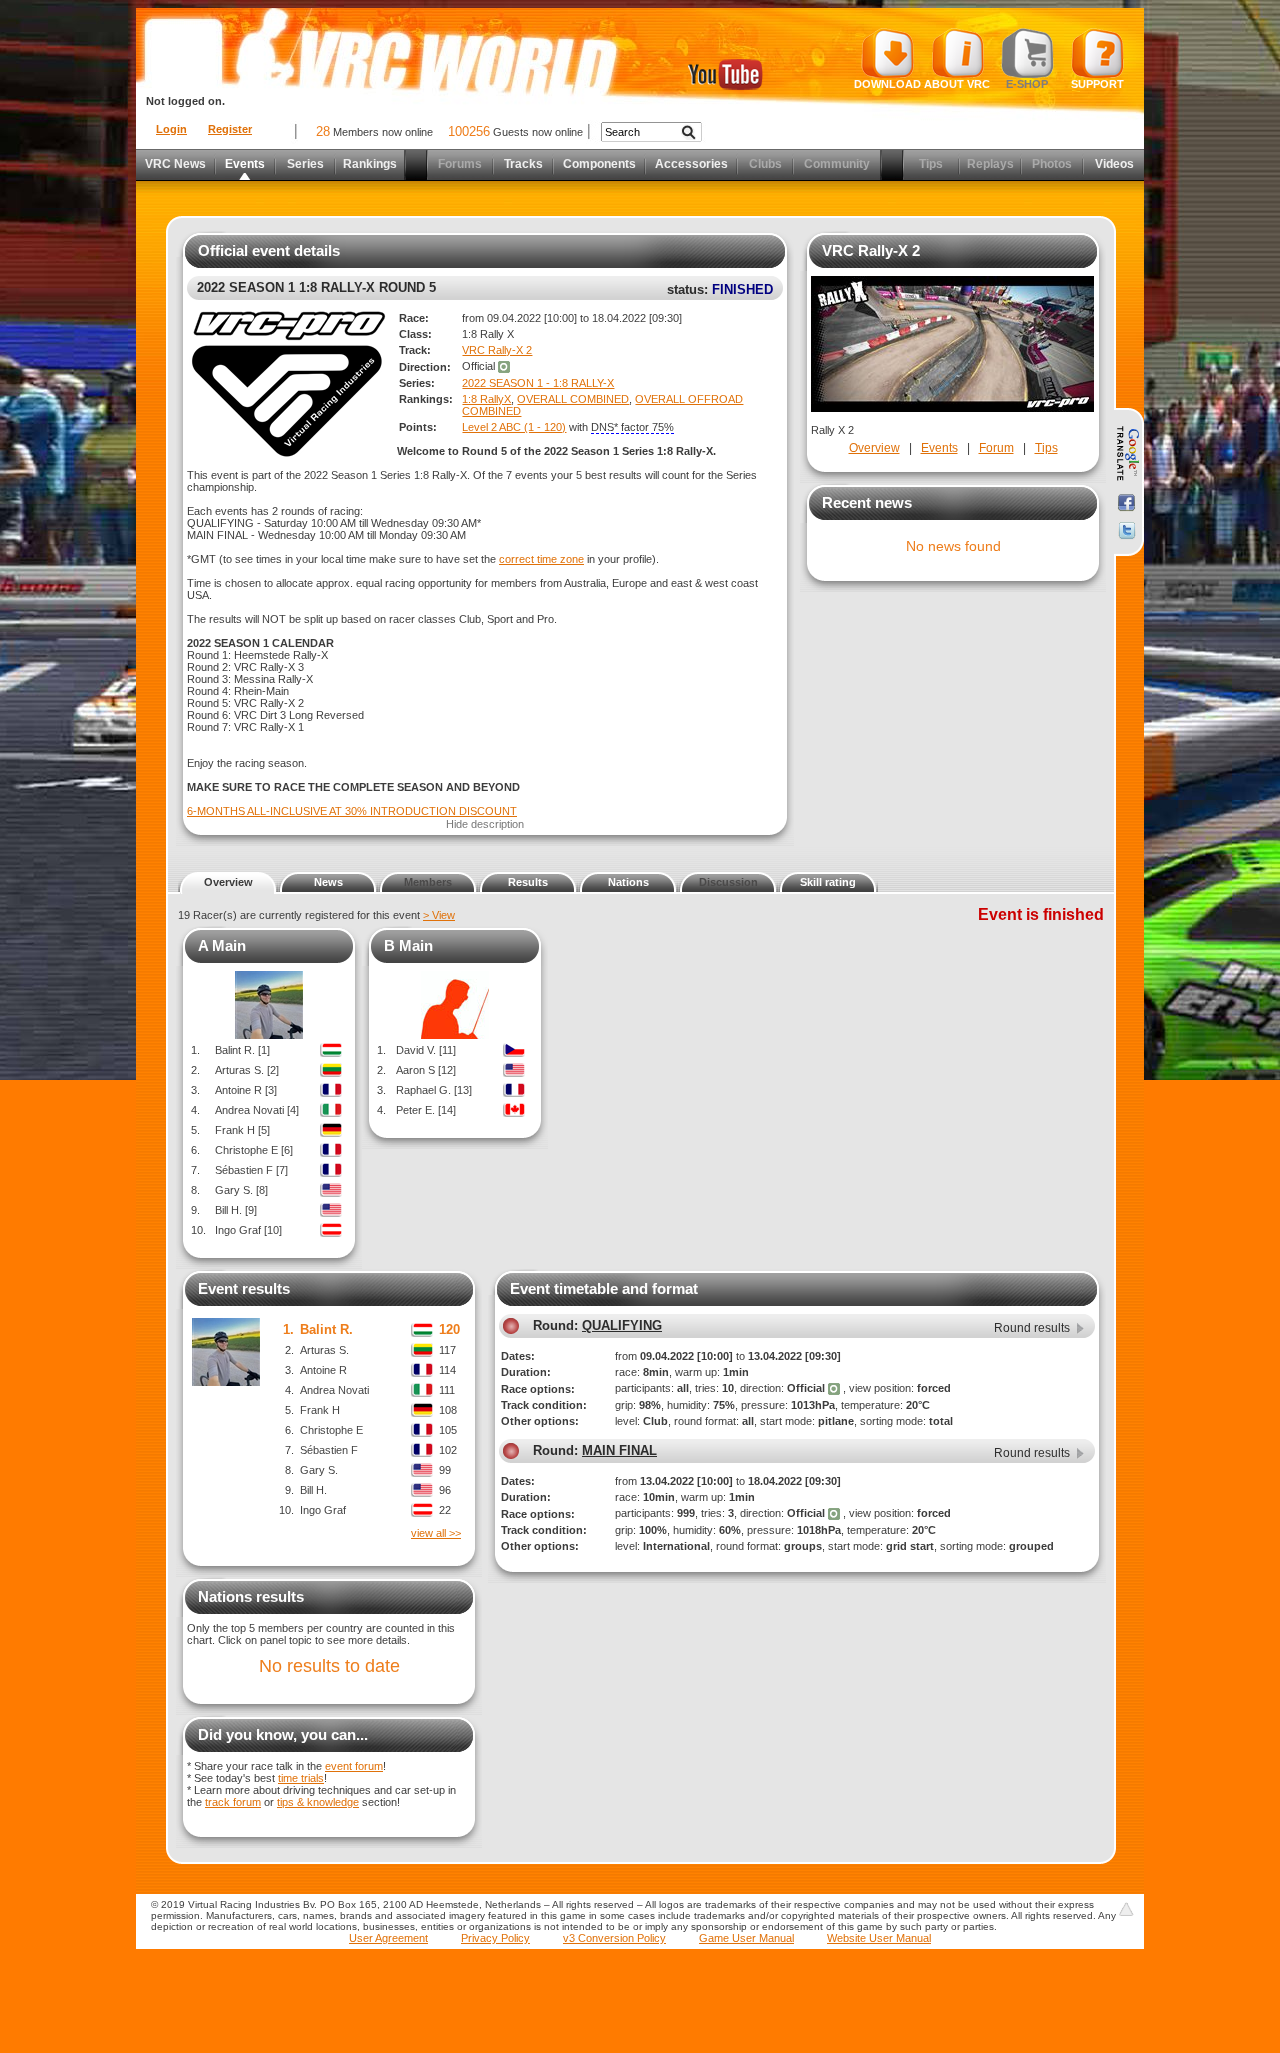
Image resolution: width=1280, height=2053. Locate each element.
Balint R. (326, 1329)
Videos (1114, 164)
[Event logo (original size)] (286, 456)
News (328, 882)
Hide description (485, 824)
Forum (996, 448)
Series (305, 164)
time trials (301, 1778)
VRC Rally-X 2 (497, 350)
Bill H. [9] (236, 1210)
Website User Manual (879, 1938)
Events (245, 164)
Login (171, 129)
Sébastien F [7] (251, 1170)
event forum (354, 1766)
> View (439, 915)
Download (887, 84)
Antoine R (323, 1370)
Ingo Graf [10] (248, 1230)
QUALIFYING (622, 1325)
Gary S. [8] (241, 1190)
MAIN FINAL (619, 1450)
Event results (244, 1288)
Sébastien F (329, 1450)
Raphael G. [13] (434, 1090)
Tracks (523, 164)
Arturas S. (324, 1350)
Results (528, 882)
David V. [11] (426, 1050)
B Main (408, 945)
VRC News (175, 164)
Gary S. (319, 1470)
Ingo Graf (323, 1510)
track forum (233, 1802)
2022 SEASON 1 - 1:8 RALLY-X (538, 383)
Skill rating (828, 882)
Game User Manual (746, 1938)
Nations (628, 882)
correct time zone (541, 559)
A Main (222, 945)
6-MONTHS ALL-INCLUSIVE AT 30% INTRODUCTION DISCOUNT (352, 811)
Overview (874, 448)
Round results (1032, 1328)
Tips (1046, 448)
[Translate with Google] (1126, 454)
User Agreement (388, 1938)
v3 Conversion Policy (614, 1938)
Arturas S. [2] (247, 1070)
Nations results (251, 1596)
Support (1097, 84)
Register (230, 129)
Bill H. (313, 1490)
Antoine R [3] (246, 1090)
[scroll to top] (1126, 1909)
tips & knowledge (318, 1802)
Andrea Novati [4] (257, 1110)
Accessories (691, 164)
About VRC (957, 84)
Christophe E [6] (254, 1150)
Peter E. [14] (426, 1110)
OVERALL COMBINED (573, 399)
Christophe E (331, 1430)
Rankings (370, 164)
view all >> (436, 1533)
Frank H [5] (242, 1130)
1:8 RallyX (486, 399)
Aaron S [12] (426, 1070)
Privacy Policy (495, 1938)
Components (599, 164)
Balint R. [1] (242, 1050)
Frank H (320, 1410)
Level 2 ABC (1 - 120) (514, 427)
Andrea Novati (334, 1390)
